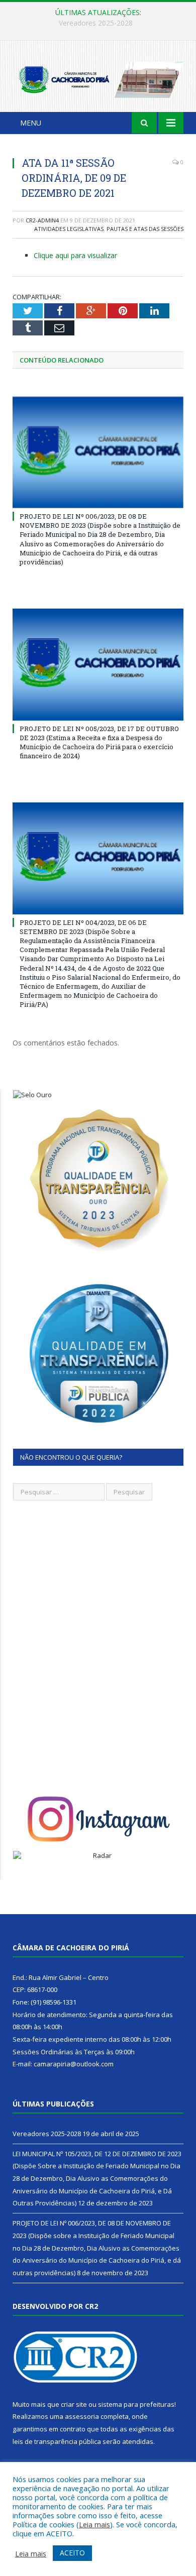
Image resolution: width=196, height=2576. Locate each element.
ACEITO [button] (72, 2553)
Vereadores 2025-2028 (47, 2134)
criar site (74, 2404)
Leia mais (94, 2524)
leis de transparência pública (57, 2441)
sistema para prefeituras (136, 2404)
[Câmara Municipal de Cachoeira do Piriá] (98, 78)
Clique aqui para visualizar (75, 255)
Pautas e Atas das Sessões (145, 229)
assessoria (82, 2416)
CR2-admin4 (42, 220)
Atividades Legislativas (69, 229)
